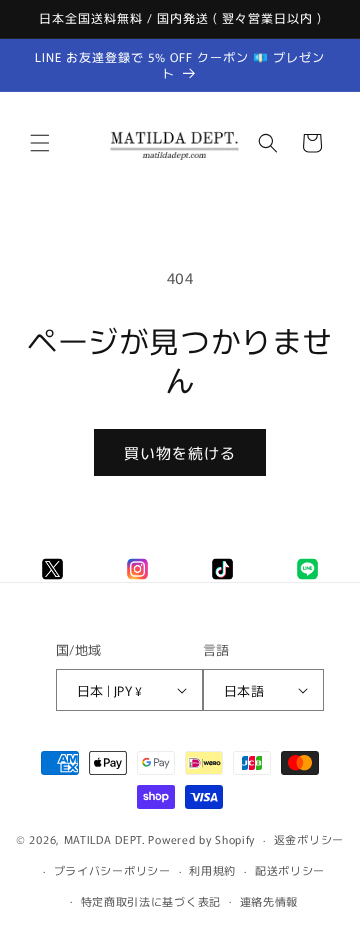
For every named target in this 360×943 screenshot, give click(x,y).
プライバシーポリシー (112, 870)
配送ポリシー (290, 870)
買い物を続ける (180, 452)
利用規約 (212, 870)
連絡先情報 (269, 901)
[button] (40, 143)
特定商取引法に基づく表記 (151, 901)
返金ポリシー (309, 839)
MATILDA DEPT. (105, 839)
